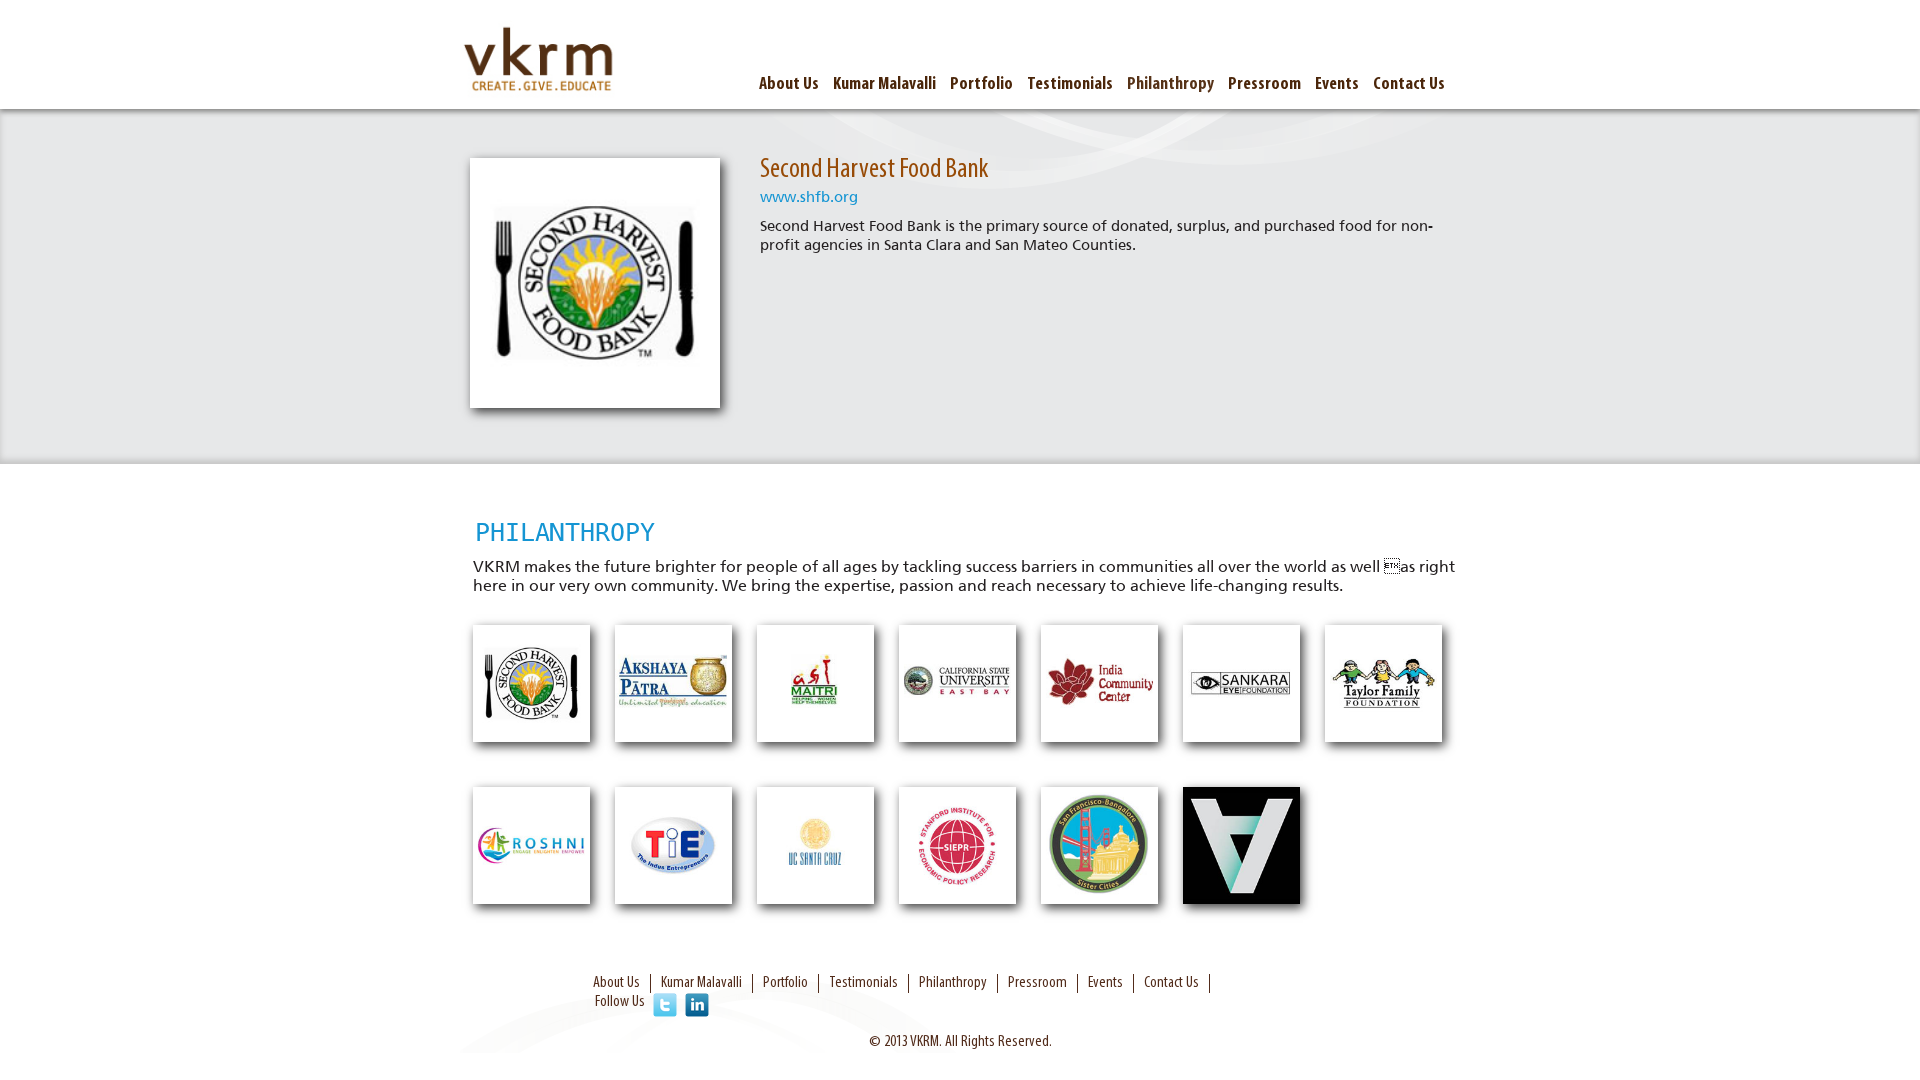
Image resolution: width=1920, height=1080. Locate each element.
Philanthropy (1170, 84)
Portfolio (981, 84)
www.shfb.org (809, 197)
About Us (789, 84)
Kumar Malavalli (884, 84)
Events (1337, 84)
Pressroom (1264, 84)
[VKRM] (540, 61)
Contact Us (1409, 84)
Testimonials (1070, 84)
